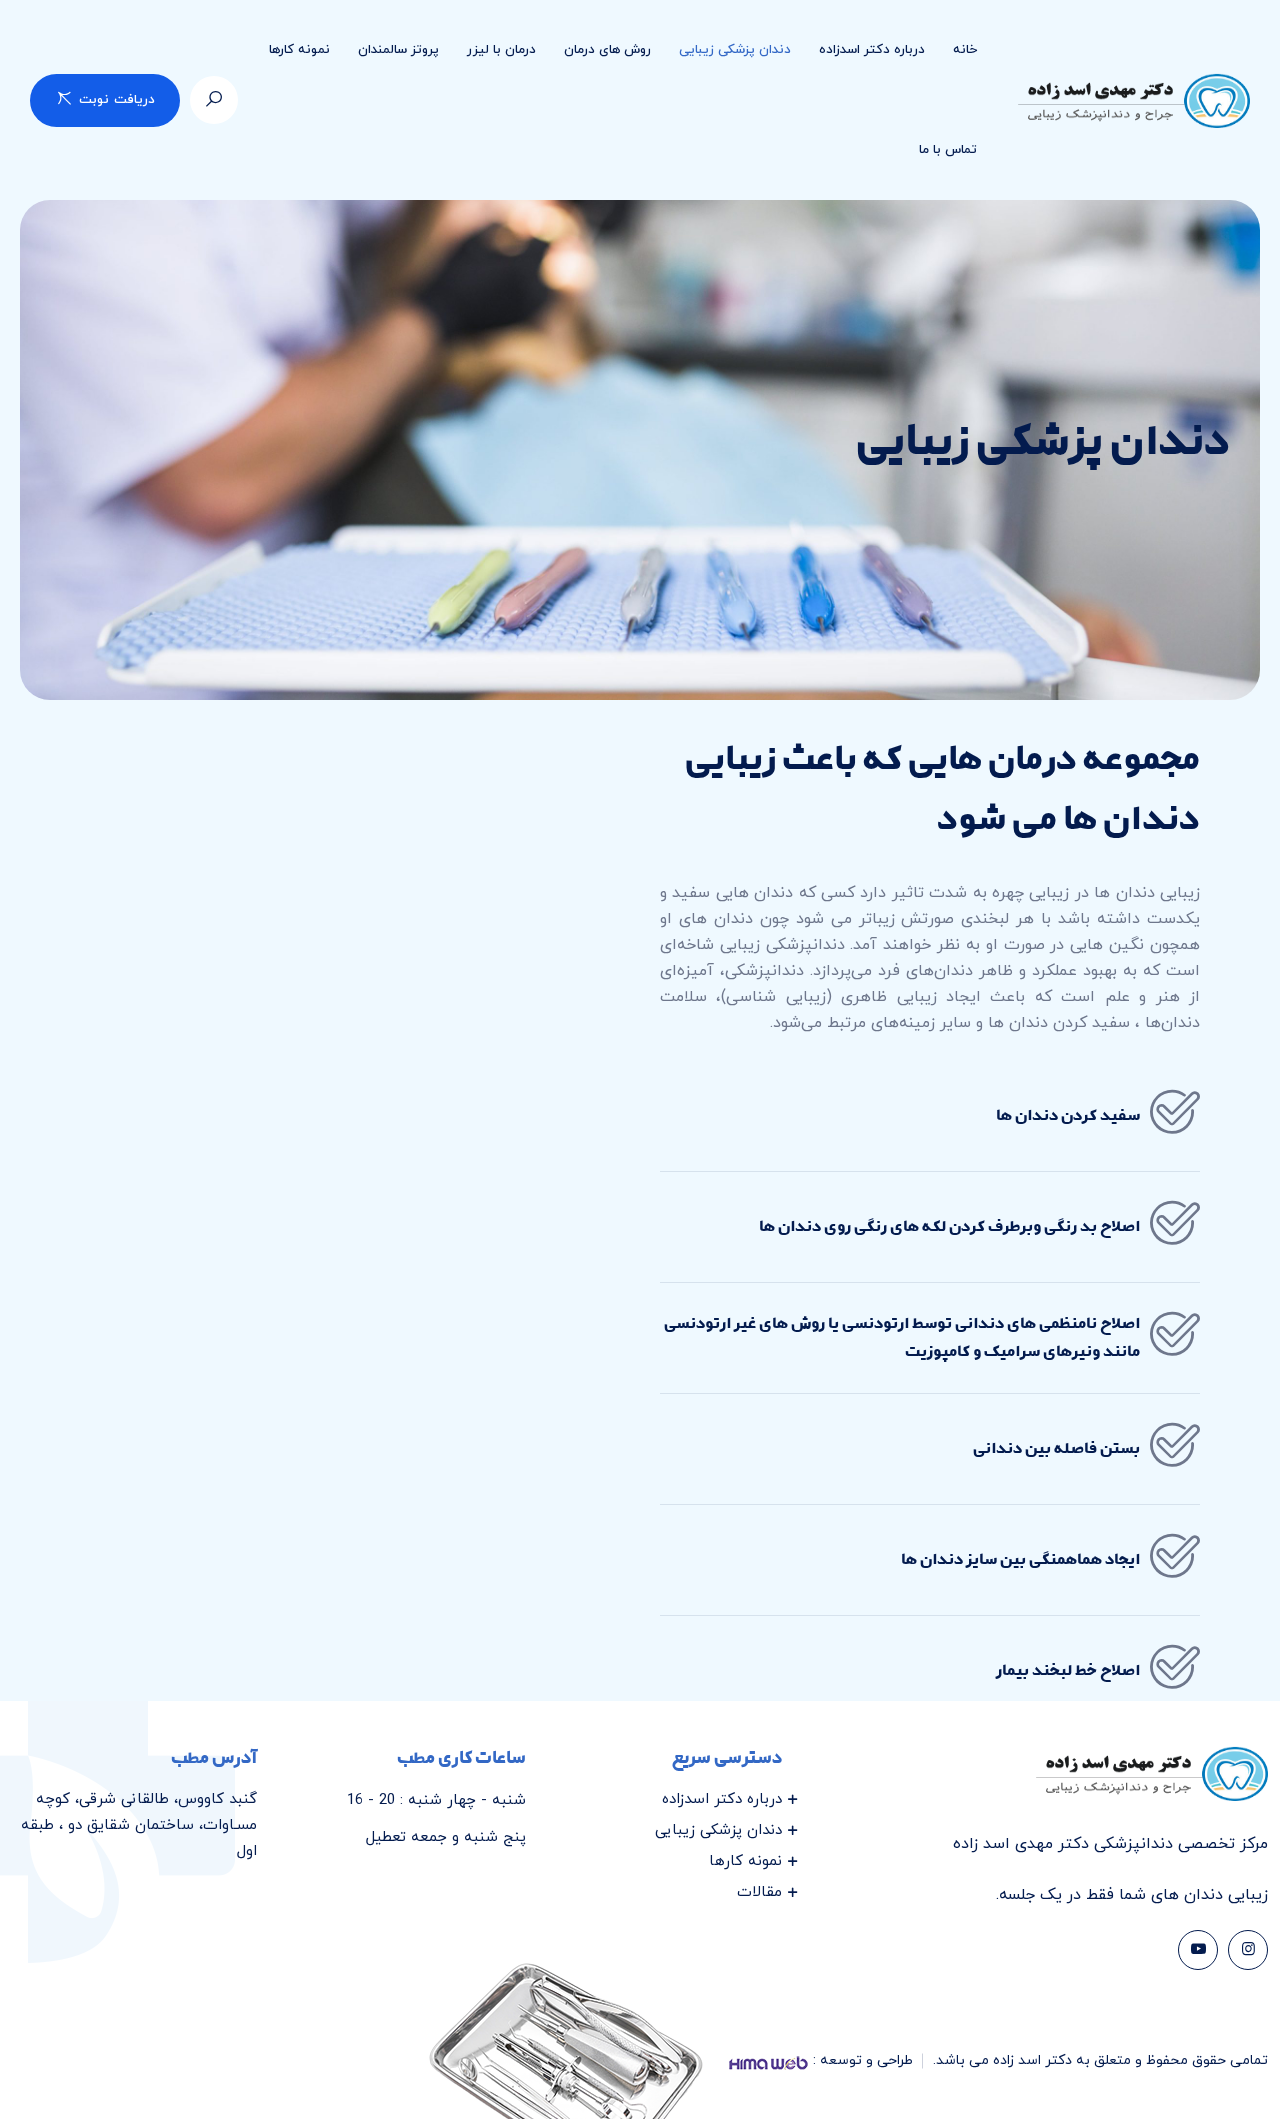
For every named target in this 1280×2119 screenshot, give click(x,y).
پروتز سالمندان (398, 50)
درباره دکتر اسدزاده (872, 50)
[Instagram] (1248, 1950)
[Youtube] (1198, 1950)
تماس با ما (948, 150)
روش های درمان (607, 50)
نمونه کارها (299, 50)
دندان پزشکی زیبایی (735, 50)
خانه (965, 50)
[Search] (214, 100)
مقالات (759, 1892)
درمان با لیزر (501, 50)
